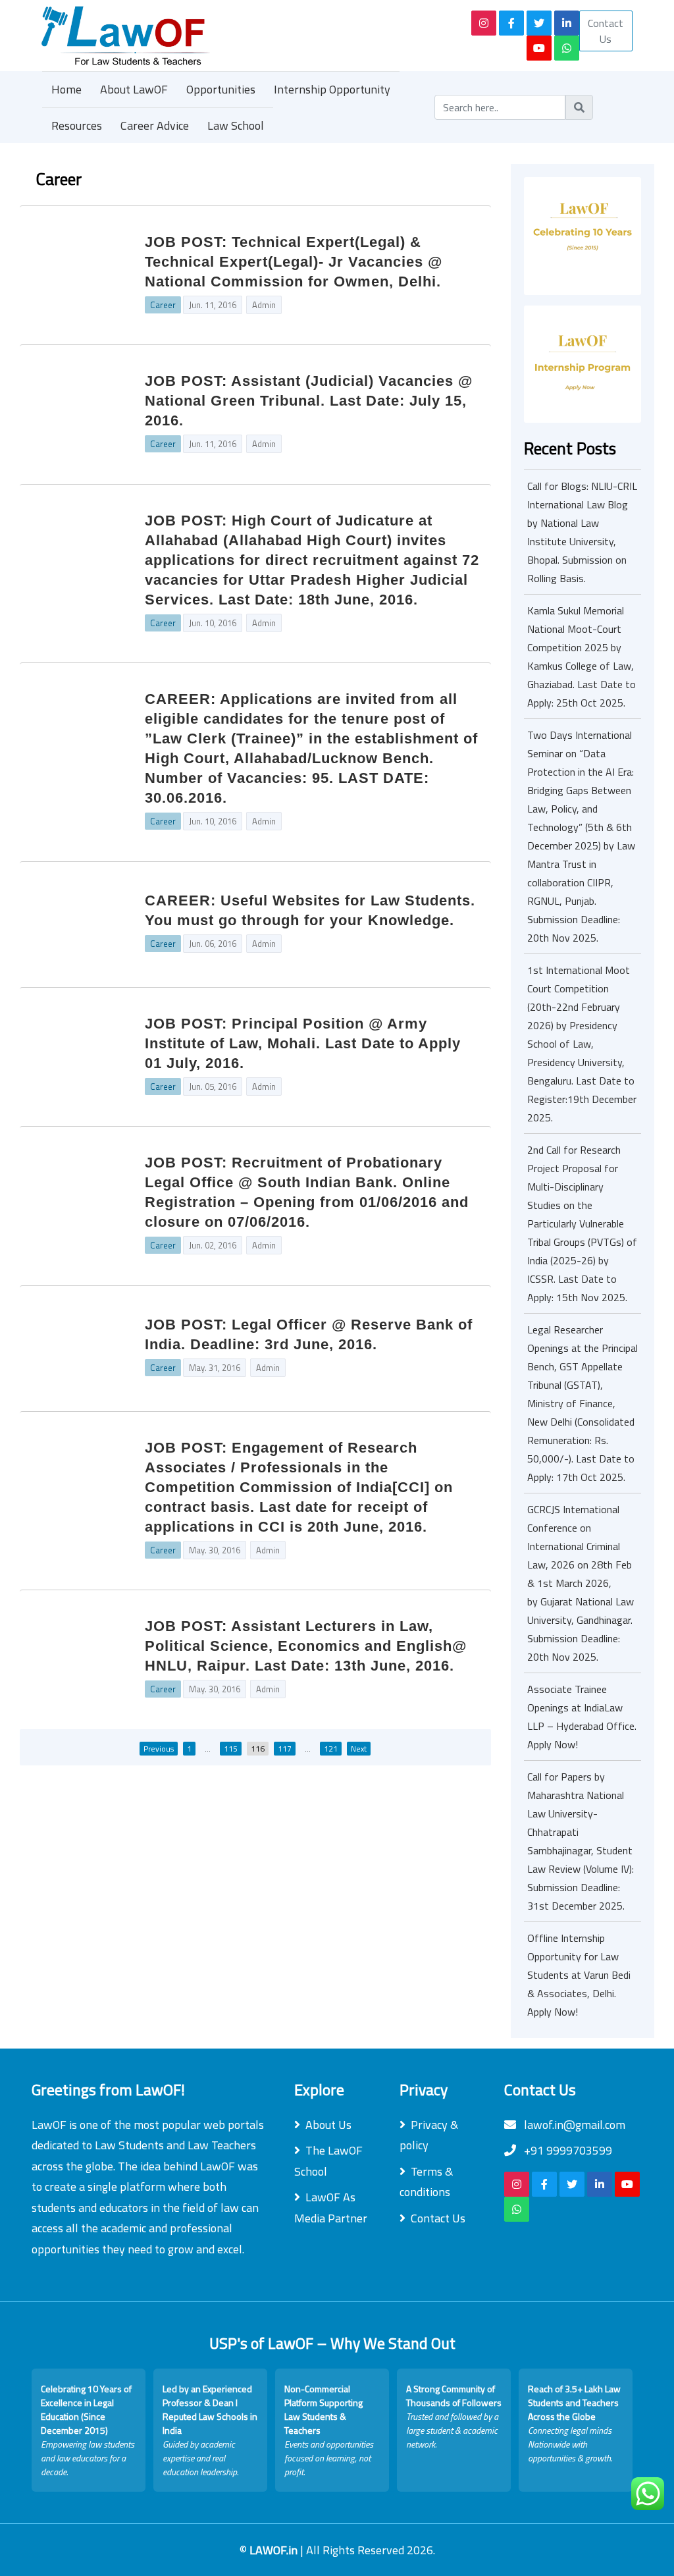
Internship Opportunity (332, 89)
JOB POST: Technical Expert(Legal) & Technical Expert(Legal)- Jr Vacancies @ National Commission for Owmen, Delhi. (294, 262)
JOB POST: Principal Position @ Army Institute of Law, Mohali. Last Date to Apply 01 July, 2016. (303, 1043)
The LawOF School (328, 2161)
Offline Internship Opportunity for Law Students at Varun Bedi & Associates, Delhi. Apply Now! (579, 1975)
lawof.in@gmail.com (573, 2125)
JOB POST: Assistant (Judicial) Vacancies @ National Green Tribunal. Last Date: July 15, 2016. (309, 401)
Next (359, 1749)
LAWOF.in (275, 2550)
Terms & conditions (426, 2182)
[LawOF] (230, 36)
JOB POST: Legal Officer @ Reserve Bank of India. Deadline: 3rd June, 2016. (309, 1334)
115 (231, 1749)
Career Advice (155, 125)
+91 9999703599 (567, 2150)
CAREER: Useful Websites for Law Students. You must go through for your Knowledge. (310, 910)
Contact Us (606, 31)
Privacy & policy (429, 2135)
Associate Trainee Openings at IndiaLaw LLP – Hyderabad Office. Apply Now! (582, 1717)
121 (331, 1749)
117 (285, 1749)
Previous (159, 1749)
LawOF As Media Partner (331, 2208)
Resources (77, 125)
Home (66, 89)
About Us (328, 2125)
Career (163, 305)
